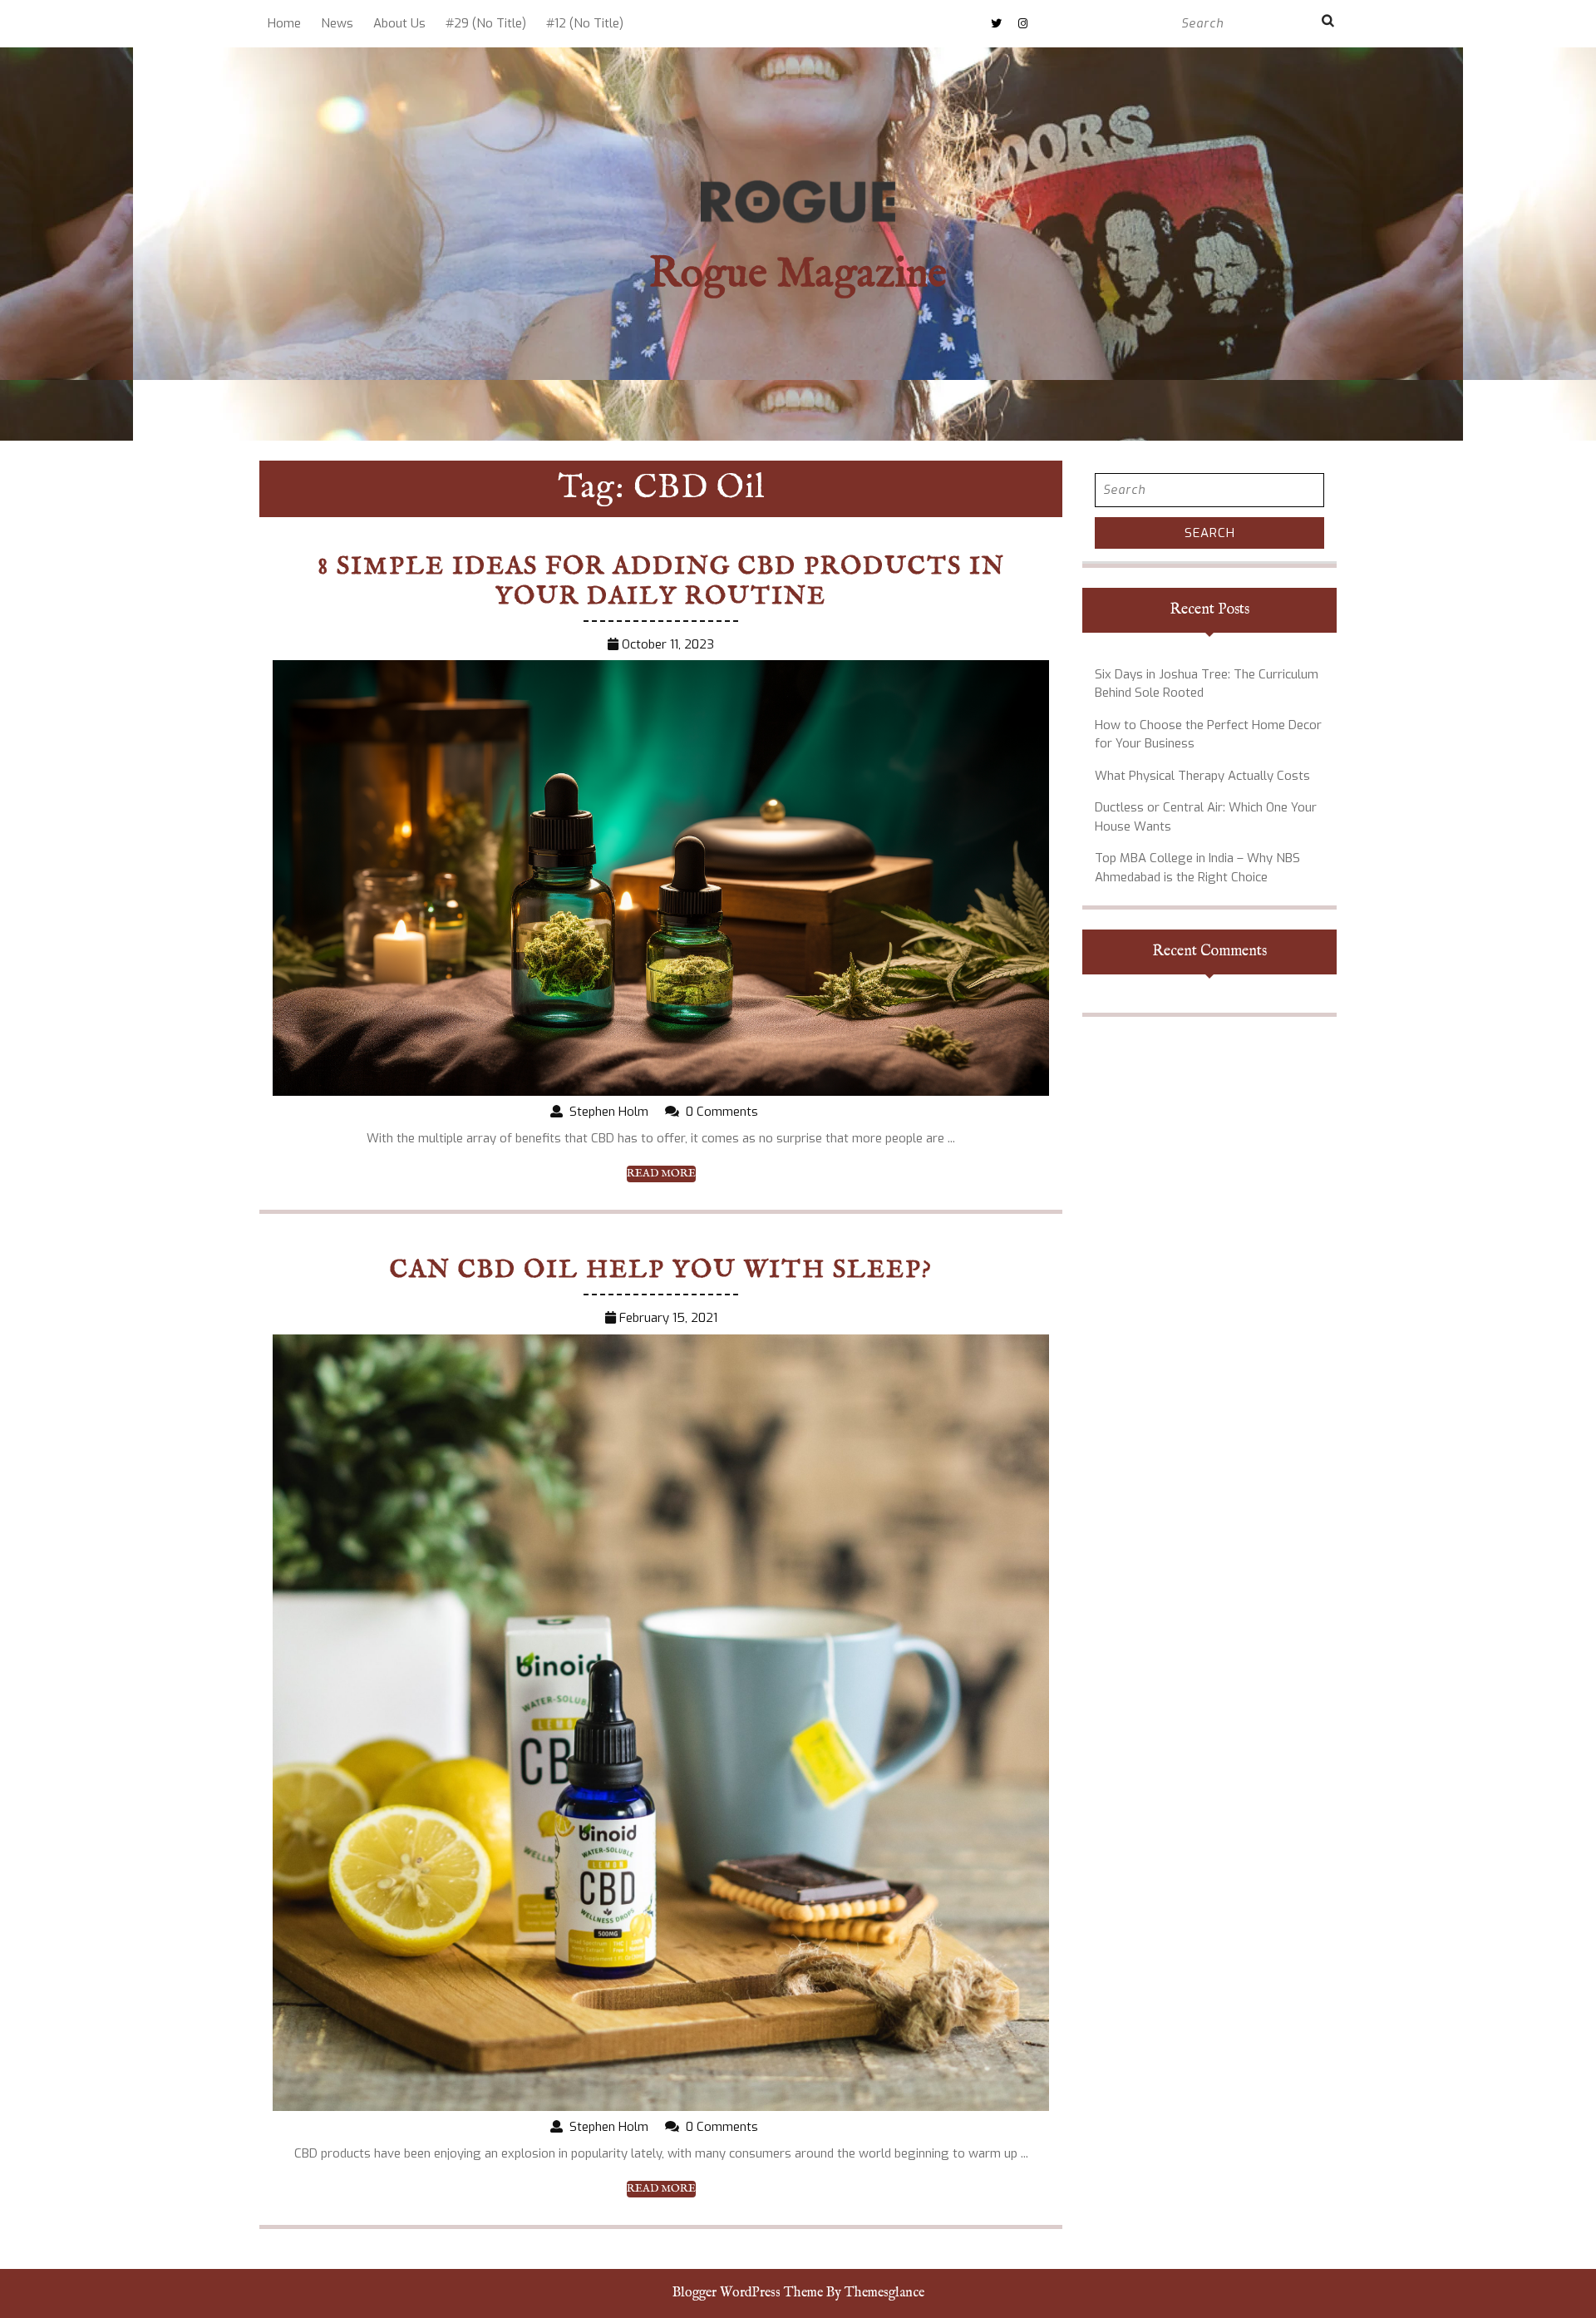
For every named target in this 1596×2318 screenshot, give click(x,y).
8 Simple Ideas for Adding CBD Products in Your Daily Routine (661, 582)
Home (284, 23)
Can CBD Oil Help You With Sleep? (661, 1270)
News (337, 23)
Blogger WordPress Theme (748, 2293)
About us (399, 23)
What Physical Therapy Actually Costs (1202, 776)
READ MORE (661, 1174)
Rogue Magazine (798, 275)
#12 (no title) (585, 23)
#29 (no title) (486, 23)
